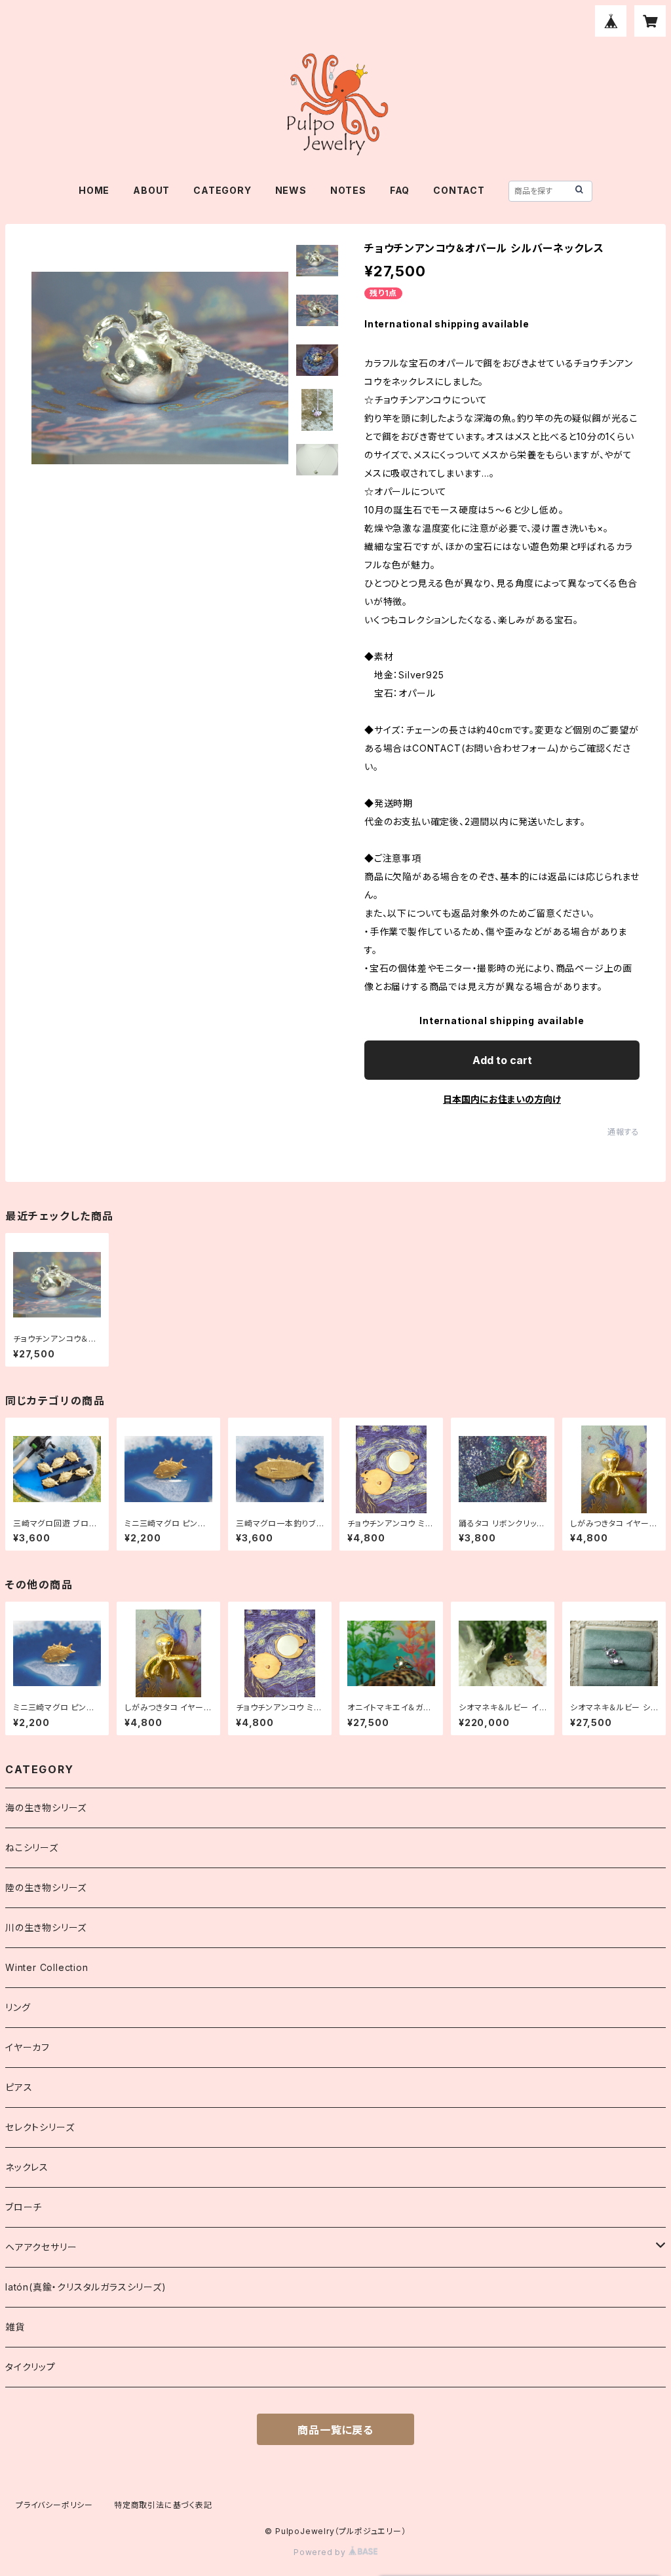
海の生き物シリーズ (46, 1808)
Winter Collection (47, 1967)
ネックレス (27, 2167)
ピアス (19, 2087)
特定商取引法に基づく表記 (163, 2505)
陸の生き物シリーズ (46, 1887)
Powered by (321, 2552)
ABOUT (151, 190)
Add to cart (502, 1060)
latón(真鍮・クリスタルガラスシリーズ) (86, 2287)
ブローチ (24, 2207)
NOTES (348, 190)
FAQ (400, 190)
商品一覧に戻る (335, 2430)
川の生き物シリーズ (46, 1927)
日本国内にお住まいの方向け (502, 1099)
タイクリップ (30, 2367)
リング (18, 2007)
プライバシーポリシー (54, 2505)
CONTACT (459, 190)
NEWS (291, 190)
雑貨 (15, 2327)
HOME (94, 190)
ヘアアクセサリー (41, 2247)
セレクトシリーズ (40, 2127)
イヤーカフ (28, 2047)
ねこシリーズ (32, 1848)
